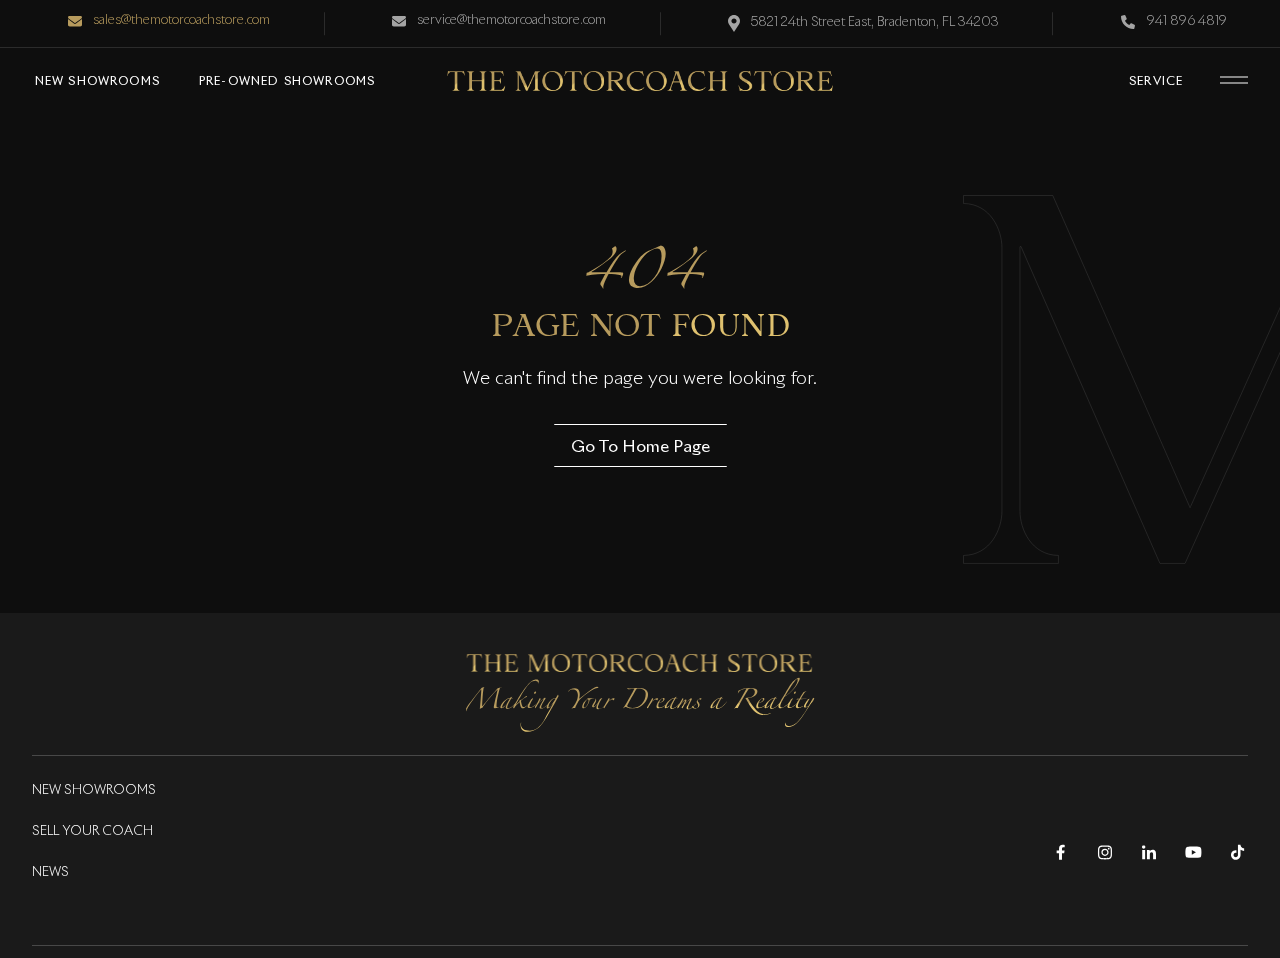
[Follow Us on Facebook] (1060, 852)
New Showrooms (94, 790)
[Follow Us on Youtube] (1192, 852)
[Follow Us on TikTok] (1237, 852)
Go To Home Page (640, 445)
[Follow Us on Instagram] (1104, 852)
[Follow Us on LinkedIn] (1148, 852)
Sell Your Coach (92, 831)
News (50, 872)
